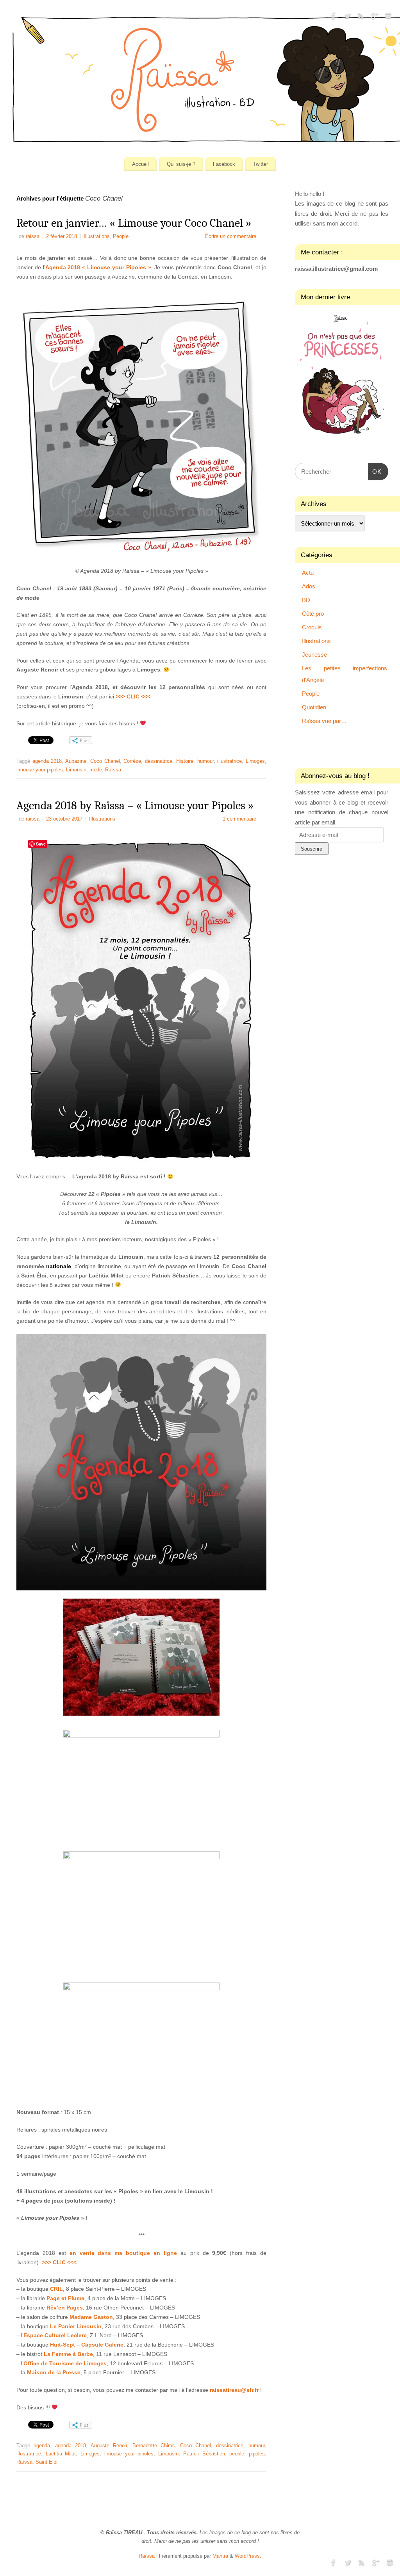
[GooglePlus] (375, 17)
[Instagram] (388, 17)
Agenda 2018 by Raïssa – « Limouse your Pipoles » (135, 806)
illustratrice (229, 761)
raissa (33, 236)
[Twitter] (347, 17)
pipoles (257, 2454)
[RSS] (361, 17)
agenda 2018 (47, 761)
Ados (309, 586)
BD (306, 600)
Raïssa (113, 770)
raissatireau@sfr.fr (234, 2390)
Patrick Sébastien (204, 2454)
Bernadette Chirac (154, 2446)
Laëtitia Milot (61, 2454)
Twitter (261, 164)
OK (375, 471)
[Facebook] (334, 17)
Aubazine (76, 761)
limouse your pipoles (40, 770)
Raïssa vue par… (324, 721)
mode (96, 770)
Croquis (312, 627)
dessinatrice (159, 761)
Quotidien (314, 707)
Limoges (255, 761)
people (237, 2454)
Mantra (220, 2556)
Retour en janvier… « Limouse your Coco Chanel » (134, 223)
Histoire (185, 761)
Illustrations (97, 236)
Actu (308, 573)
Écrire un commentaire (231, 236)
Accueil (140, 164)
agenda (42, 2446)
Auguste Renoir (109, 2446)
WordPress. (248, 2556)
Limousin (76, 770)
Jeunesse (314, 655)
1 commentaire (239, 819)
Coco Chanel (105, 761)
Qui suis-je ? (181, 164)
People (121, 236)
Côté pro (313, 614)
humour (205, 761)
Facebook (224, 164)
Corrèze (132, 761)
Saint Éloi (46, 2462)
